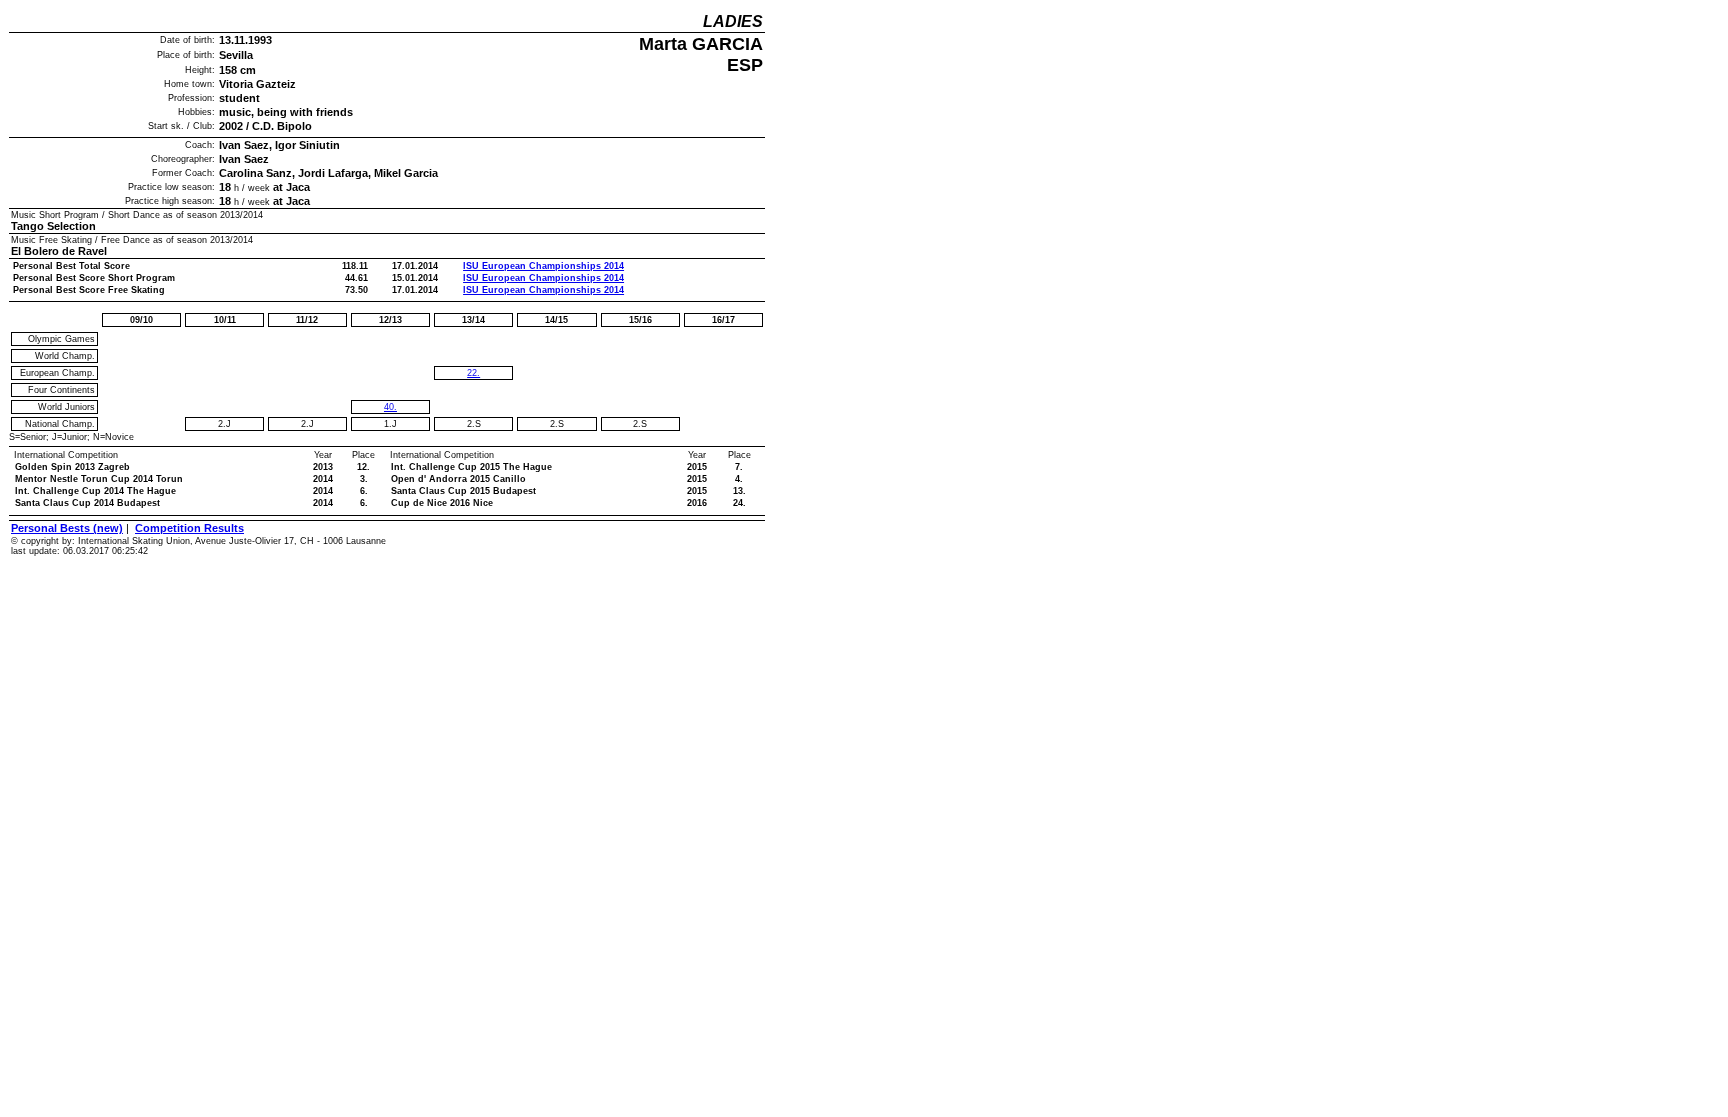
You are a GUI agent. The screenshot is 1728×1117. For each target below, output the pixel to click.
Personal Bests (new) (67, 528)
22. (473, 373)
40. (390, 407)
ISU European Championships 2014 (543, 266)
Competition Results (189, 528)
